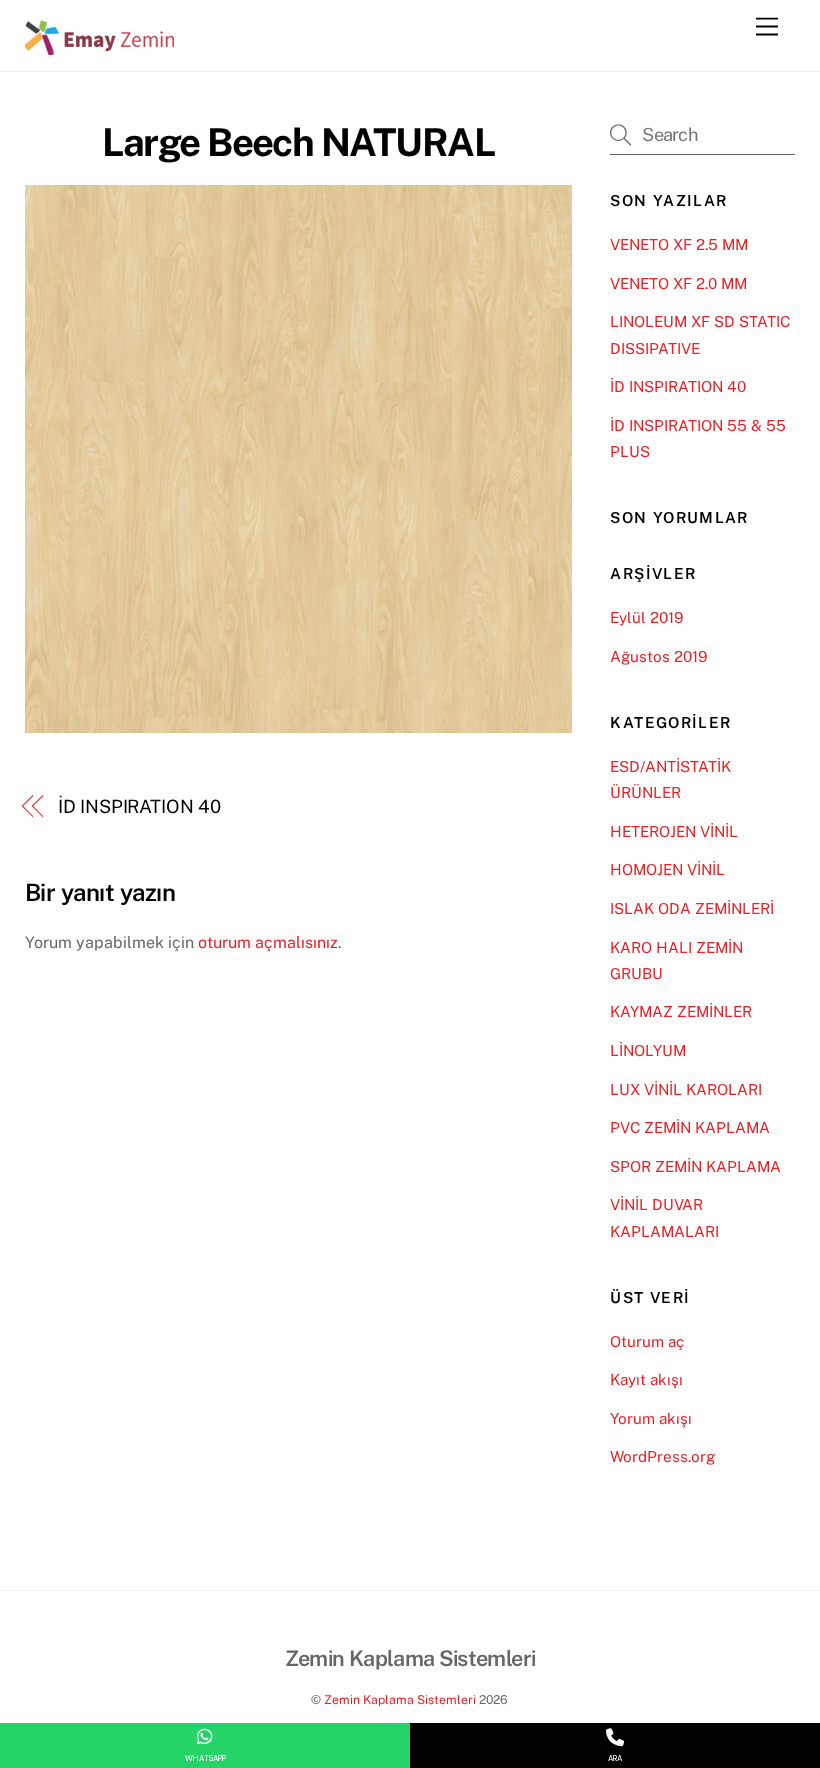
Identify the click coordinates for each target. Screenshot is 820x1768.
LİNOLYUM (648, 1050)
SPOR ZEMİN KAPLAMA (695, 1166)
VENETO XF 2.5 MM (679, 244)
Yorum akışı (651, 1418)
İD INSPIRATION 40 (139, 806)
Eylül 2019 (646, 617)
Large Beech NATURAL (298, 142)
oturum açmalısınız (268, 942)
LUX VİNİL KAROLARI (686, 1089)
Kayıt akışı (646, 1379)
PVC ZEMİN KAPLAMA (690, 1127)
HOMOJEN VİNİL (667, 869)
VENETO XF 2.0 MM (678, 283)
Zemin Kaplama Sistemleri (400, 1699)
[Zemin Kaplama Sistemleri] (100, 46)
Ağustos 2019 (658, 656)
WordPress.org (662, 1456)
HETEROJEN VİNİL (674, 831)
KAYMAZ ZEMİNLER (681, 1011)
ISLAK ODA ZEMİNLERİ (692, 908)
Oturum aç (647, 1341)
